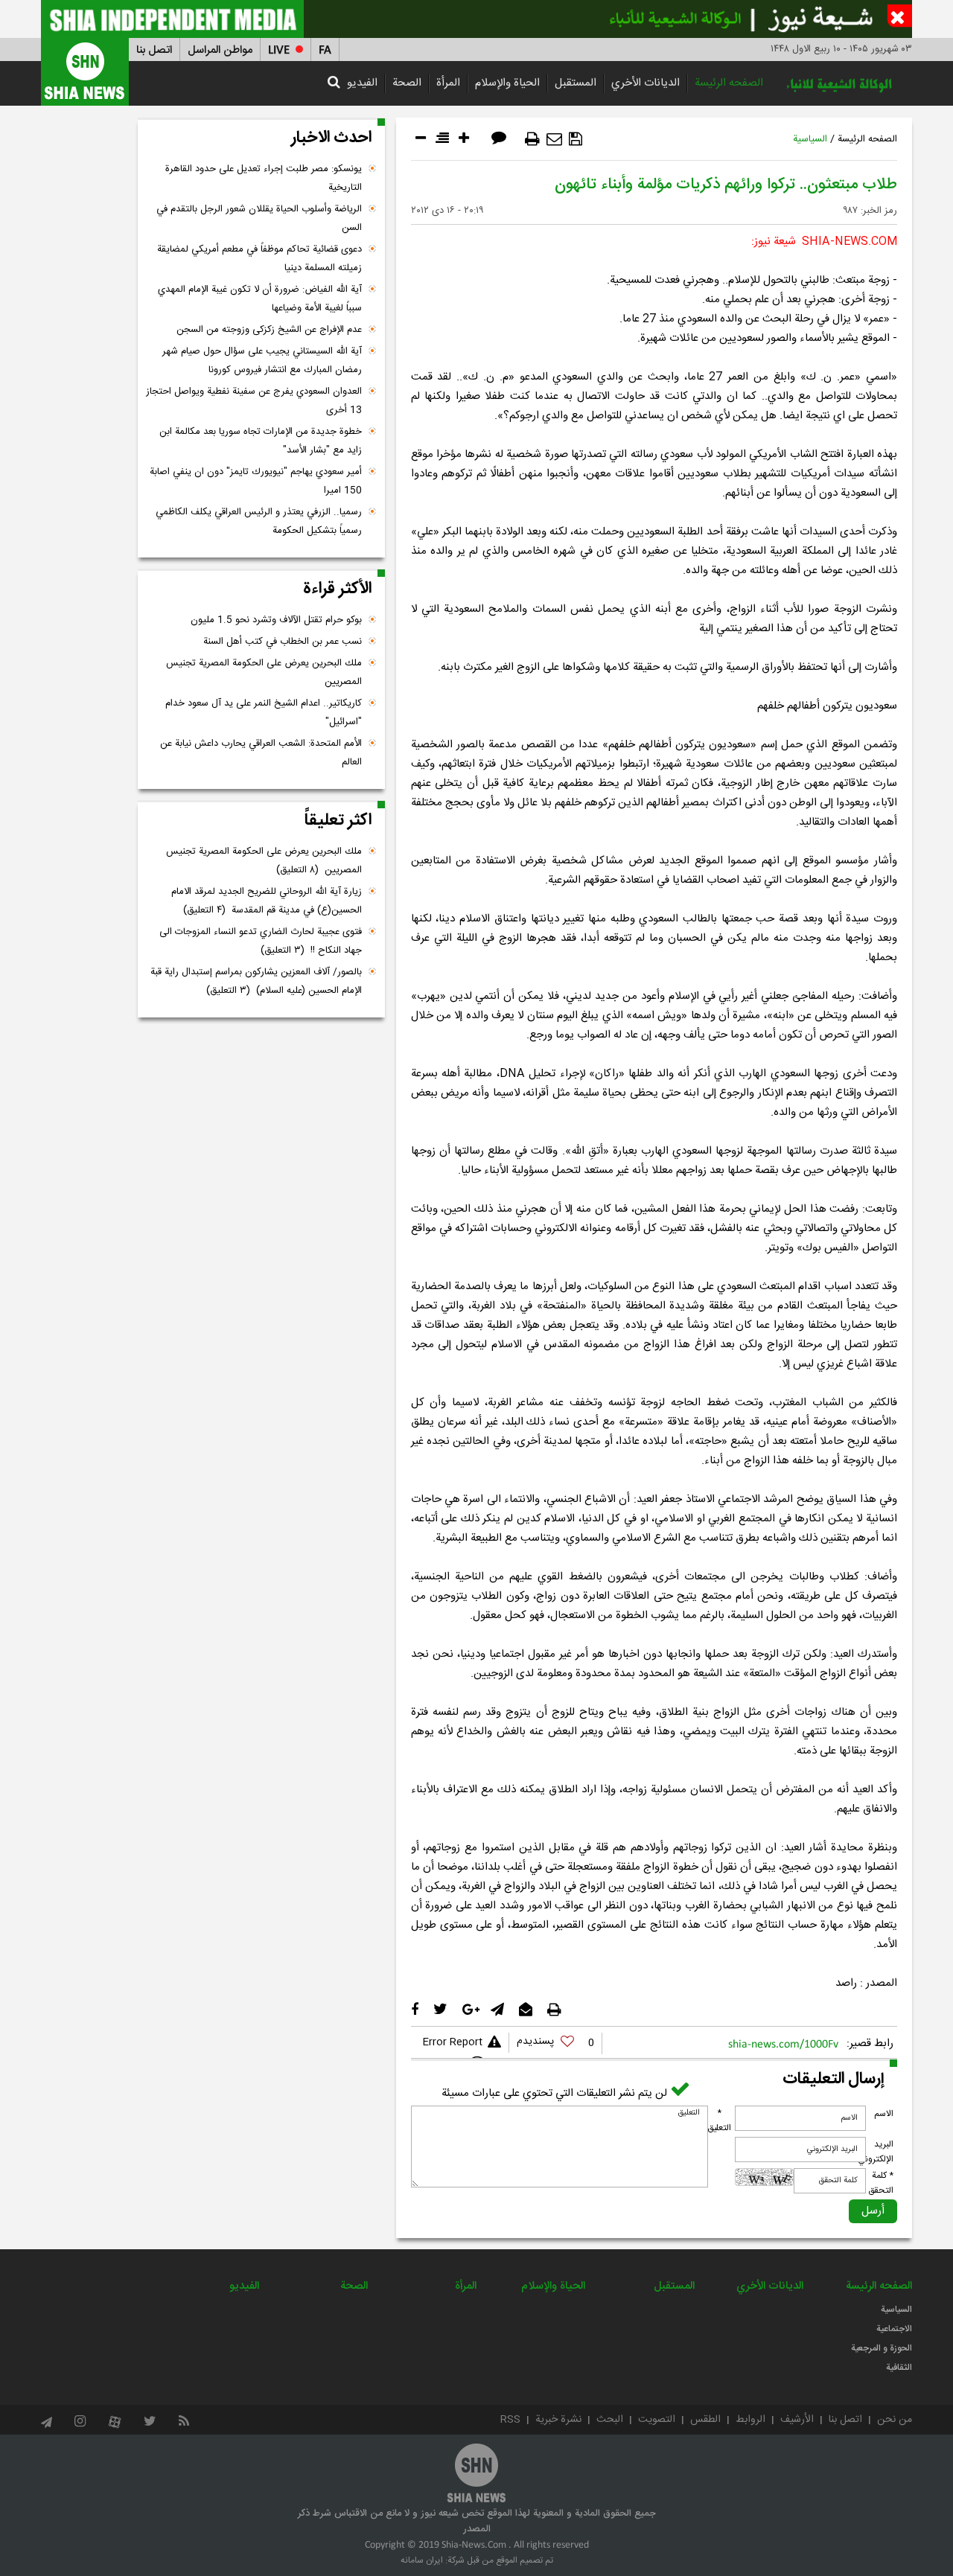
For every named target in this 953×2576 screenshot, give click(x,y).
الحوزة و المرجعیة (882, 2348)
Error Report (452, 2042)
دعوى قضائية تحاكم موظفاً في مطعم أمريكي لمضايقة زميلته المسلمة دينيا (259, 259)
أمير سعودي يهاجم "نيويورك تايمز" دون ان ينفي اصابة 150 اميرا (256, 481)
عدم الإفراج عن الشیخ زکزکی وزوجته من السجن (269, 330)
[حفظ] (576, 139)
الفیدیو (362, 83)
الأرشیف (797, 2420)
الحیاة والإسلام (507, 83)
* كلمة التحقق (881, 2183)
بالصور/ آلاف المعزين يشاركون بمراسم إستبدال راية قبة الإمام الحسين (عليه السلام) (256, 981)
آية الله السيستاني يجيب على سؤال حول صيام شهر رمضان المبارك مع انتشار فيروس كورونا (262, 361)
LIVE (279, 50)
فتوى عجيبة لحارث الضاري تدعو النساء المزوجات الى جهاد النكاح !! (261, 941)
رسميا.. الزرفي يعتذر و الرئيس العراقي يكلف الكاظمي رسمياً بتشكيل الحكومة (259, 521)
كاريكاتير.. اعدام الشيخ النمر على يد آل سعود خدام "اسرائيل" (264, 713)
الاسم (884, 2114)
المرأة (448, 83)
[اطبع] (532, 139)
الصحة (407, 83)
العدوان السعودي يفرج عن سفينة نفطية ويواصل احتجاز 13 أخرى (254, 401)
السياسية (810, 139)
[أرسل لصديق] (554, 139)
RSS (510, 2420)
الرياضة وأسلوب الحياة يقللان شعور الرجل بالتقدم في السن (259, 218)
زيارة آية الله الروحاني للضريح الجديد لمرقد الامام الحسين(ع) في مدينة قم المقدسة (267, 901)
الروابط (750, 2420)
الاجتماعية (894, 2329)
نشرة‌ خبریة (558, 2420)
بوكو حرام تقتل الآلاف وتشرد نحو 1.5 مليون (276, 620)
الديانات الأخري (646, 83)
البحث (610, 2420)
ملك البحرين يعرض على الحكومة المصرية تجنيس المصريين (264, 672)
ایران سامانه (422, 2560)
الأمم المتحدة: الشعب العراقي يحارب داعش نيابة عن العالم (261, 753)
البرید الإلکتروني (876, 2152)
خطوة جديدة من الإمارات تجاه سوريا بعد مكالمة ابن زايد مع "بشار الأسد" (261, 441)
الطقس (705, 2420)
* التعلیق (719, 2120)
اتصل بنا (154, 50)
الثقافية (899, 2368)
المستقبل (576, 83)
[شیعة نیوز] (476, 19)
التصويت (657, 2420)
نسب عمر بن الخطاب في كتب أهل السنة (283, 642)
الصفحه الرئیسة (729, 83)
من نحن (895, 2420)
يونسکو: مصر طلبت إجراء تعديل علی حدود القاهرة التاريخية (264, 178)
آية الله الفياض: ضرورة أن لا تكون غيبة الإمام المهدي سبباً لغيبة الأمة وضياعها (260, 299)
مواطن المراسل (220, 50)
